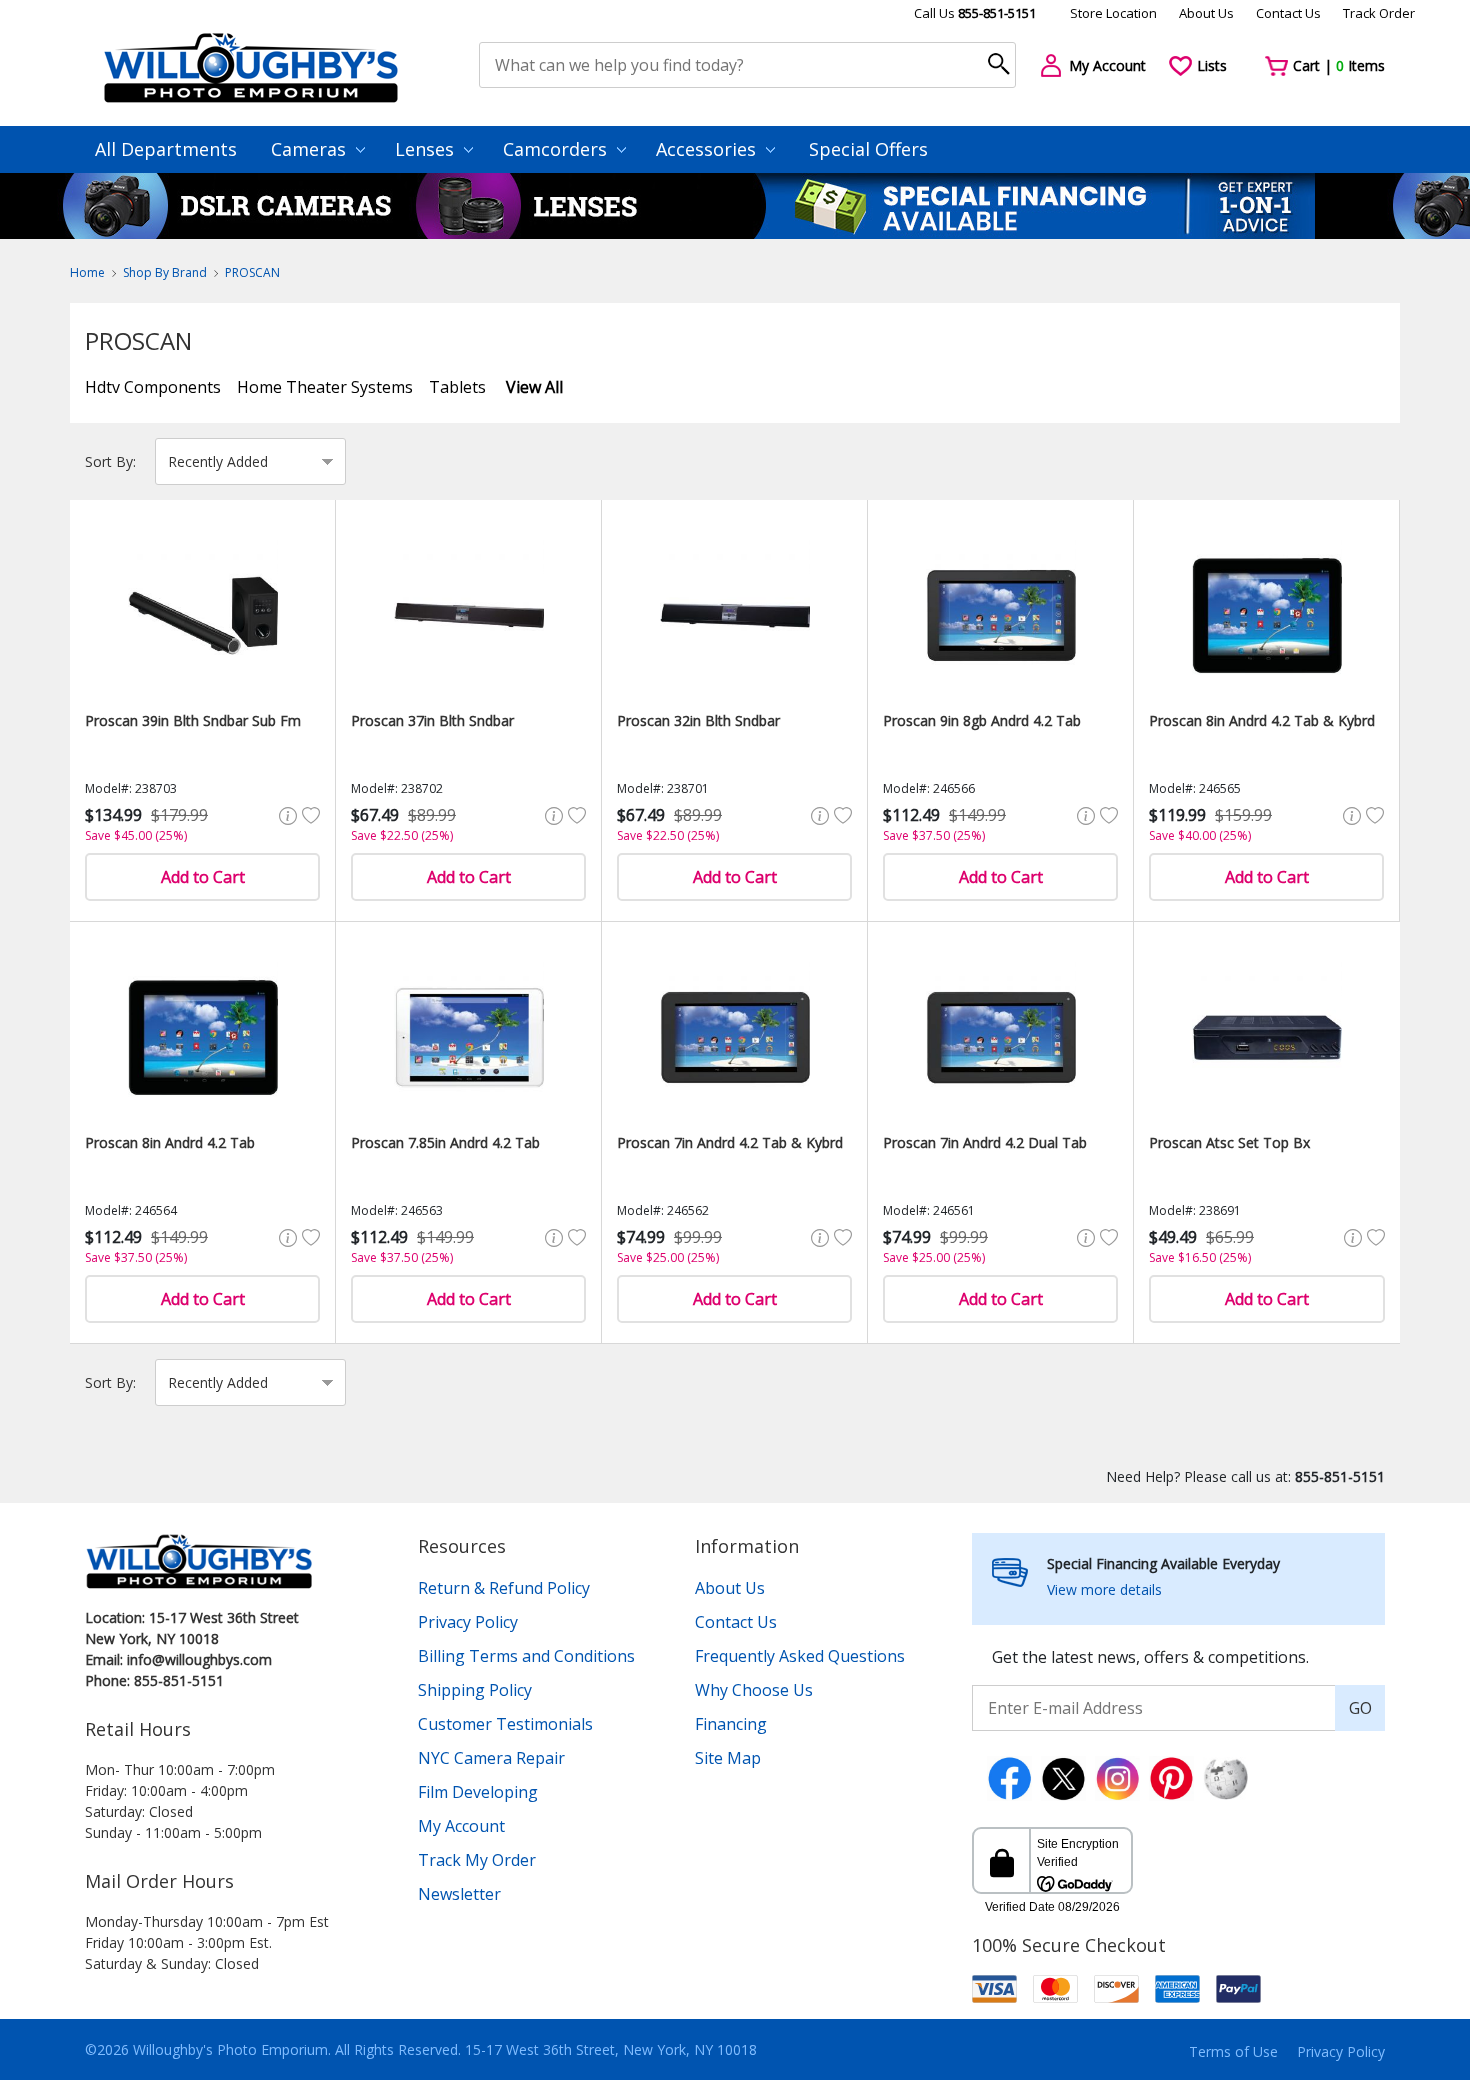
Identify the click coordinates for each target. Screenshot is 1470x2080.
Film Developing (478, 1792)
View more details (1104, 1589)
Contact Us (1288, 13)
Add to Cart (203, 877)
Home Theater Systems (325, 387)
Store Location (1113, 13)
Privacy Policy (468, 1622)
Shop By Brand (165, 272)
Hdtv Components (153, 387)
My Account (461, 1826)
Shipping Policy (475, 1690)
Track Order (1379, 13)
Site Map (728, 1758)
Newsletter (459, 1894)
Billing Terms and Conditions (526, 1656)
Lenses (427, 149)
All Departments (166, 149)
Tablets (457, 387)
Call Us (975, 13)
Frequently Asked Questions (800, 1656)
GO (1360, 1708)
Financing (731, 1724)
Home (87, 272)
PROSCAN (252, 272)
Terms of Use (1233, 2051)
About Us (1206, 13)
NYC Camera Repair (491, 1758)
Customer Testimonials (505, 1724)
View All (534, 387)
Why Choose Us (754, 1690)
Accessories (708, 149)
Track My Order (477, 1860)
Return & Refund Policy (504, 1588)
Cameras (311, 149)
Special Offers (868, 149)
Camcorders (557, 149)
